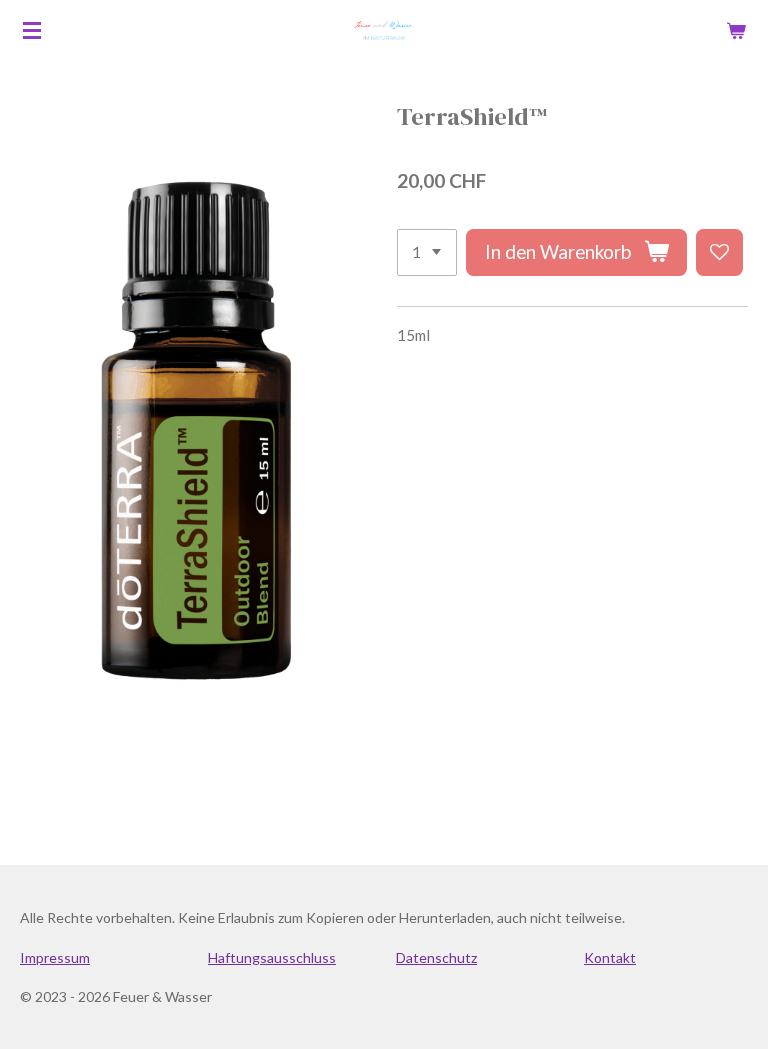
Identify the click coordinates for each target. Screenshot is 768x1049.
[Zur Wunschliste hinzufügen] (719, 252)
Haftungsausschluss (272, 957)
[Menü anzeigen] (32, 30)
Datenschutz (436, 957)
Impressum (55, 957)
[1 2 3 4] (427, 252)
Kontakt (610, 957)
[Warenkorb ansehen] (736, 30)
